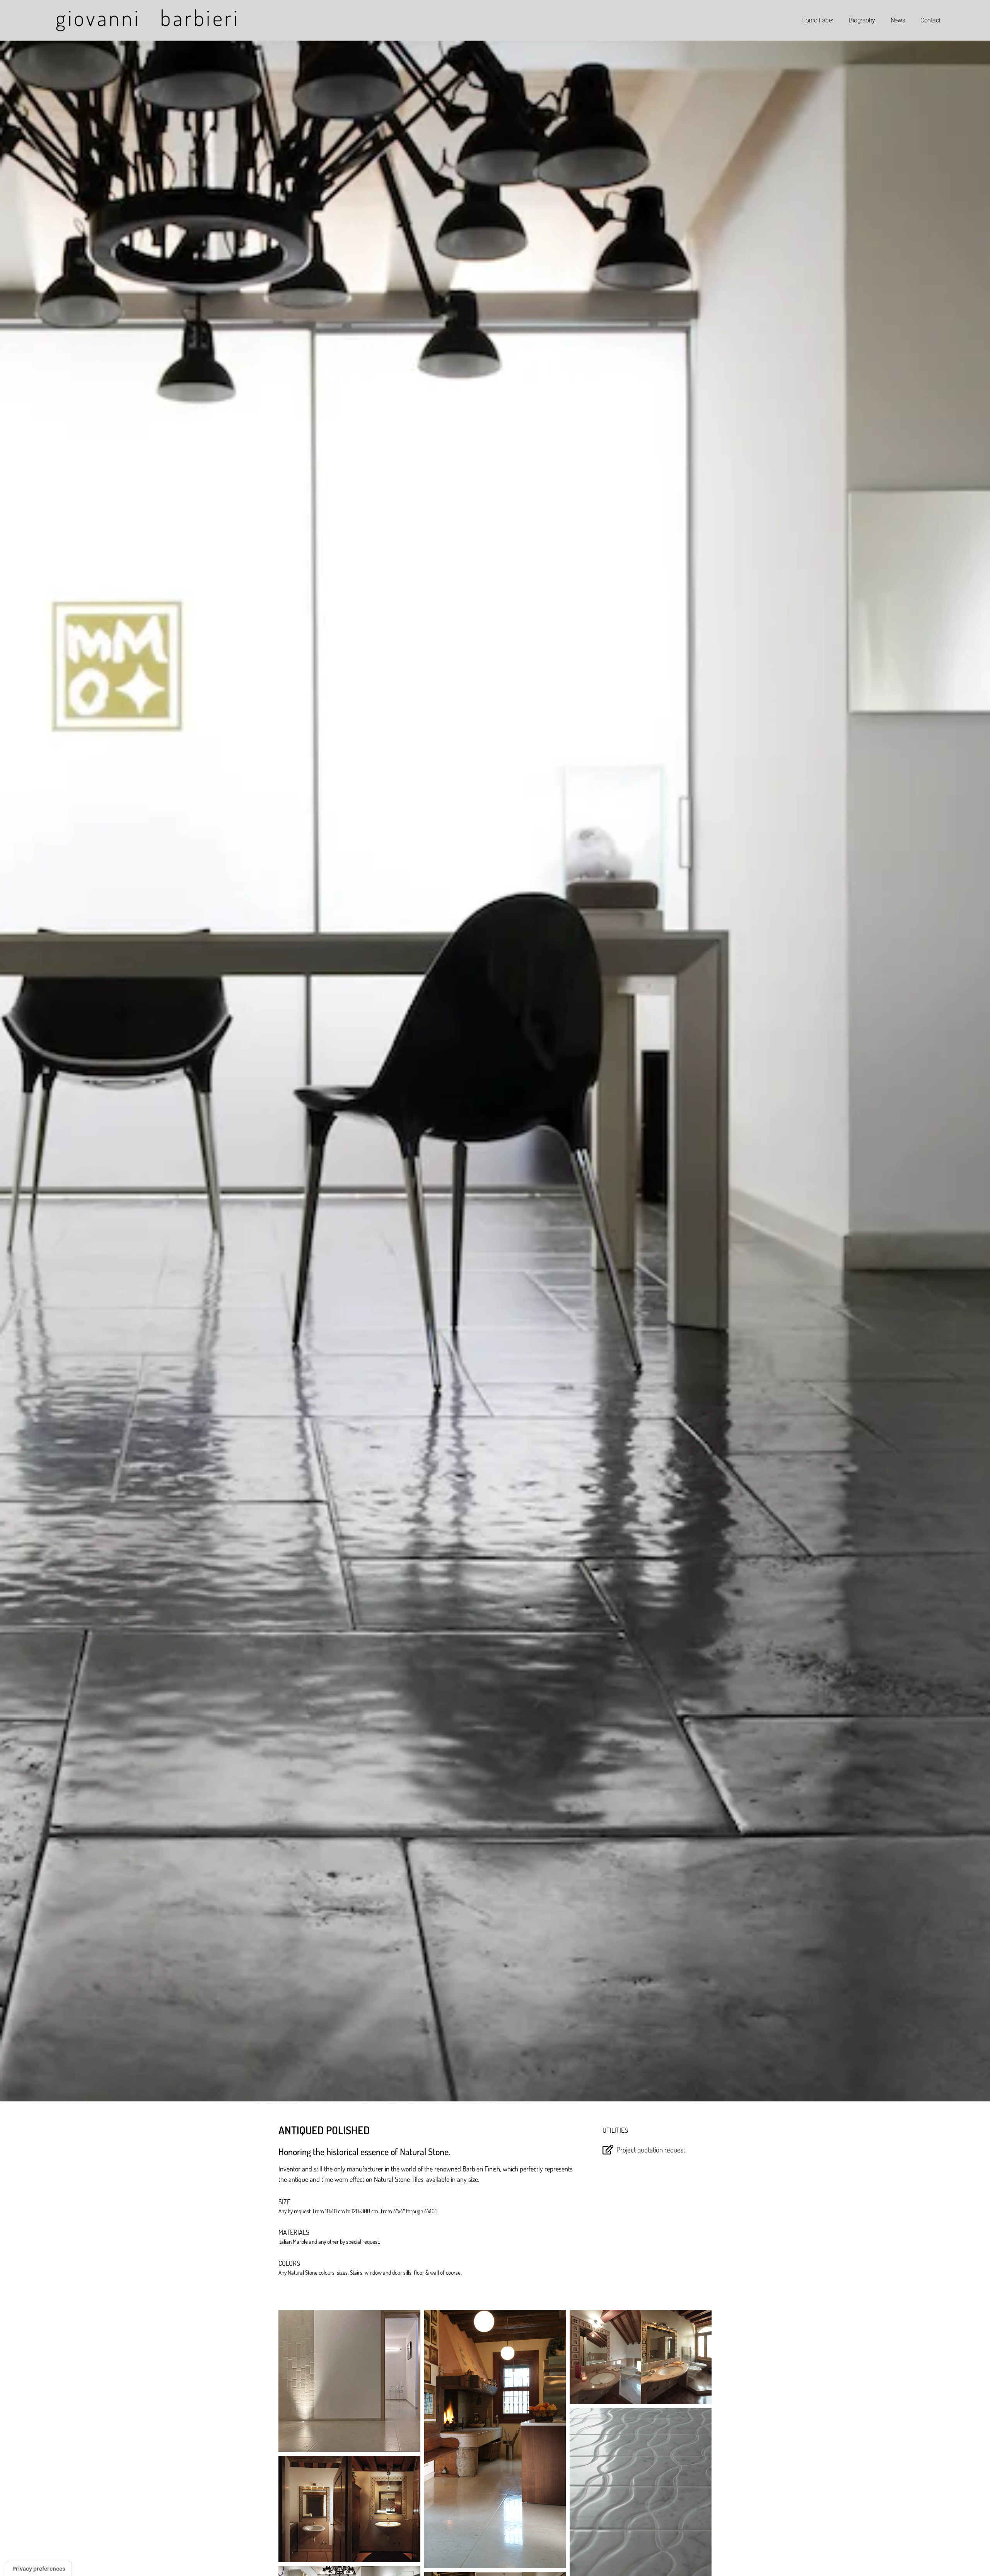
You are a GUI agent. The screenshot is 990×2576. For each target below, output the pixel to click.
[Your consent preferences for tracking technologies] (39, 2569)
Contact (930, 20)
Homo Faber (817, 20)
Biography (862, 20)
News (898, 20)
